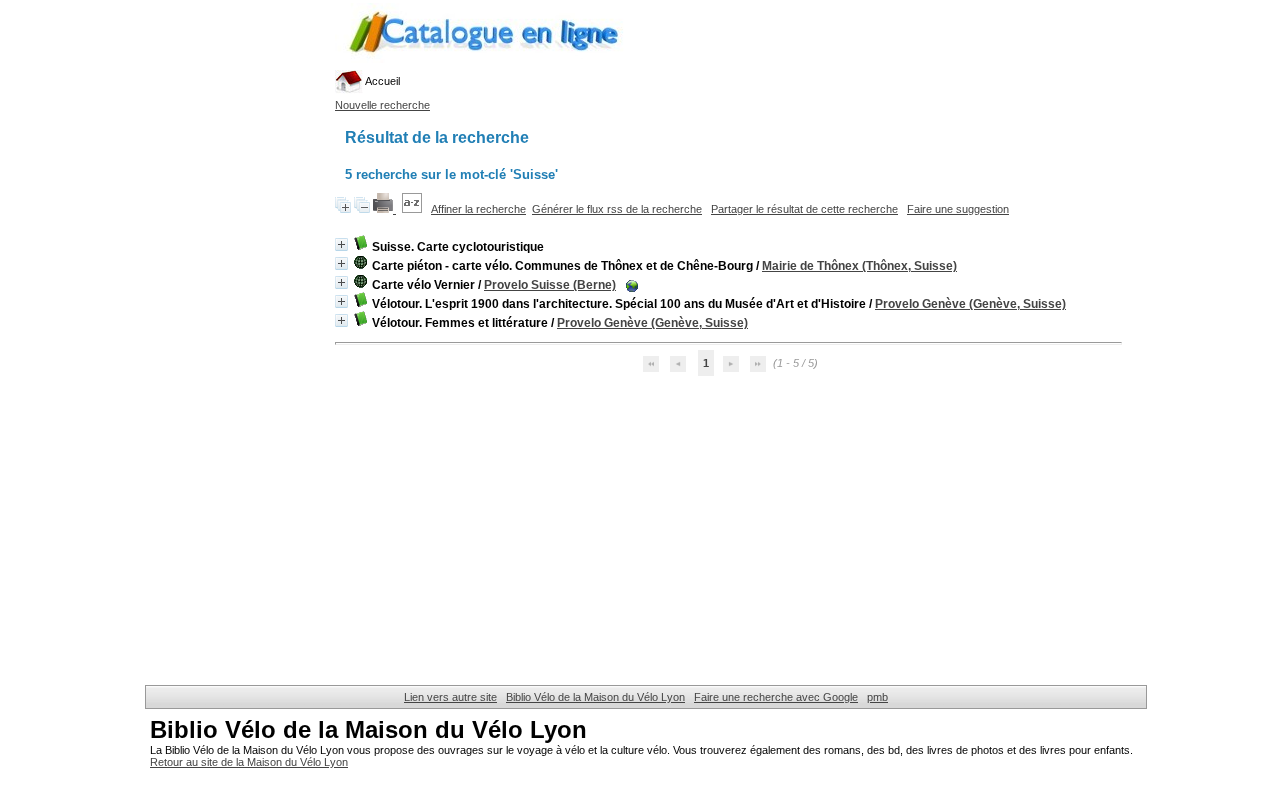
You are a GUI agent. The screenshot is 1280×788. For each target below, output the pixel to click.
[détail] (341, 244)
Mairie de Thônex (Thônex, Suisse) (859, 266)
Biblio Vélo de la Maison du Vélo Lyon (595, 697)
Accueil (381, 81)
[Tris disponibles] (413, 209)
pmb (877, 697)
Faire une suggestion (958, 209)
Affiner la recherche (478, 209)
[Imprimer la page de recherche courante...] (384, 209)
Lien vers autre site (450, 697)
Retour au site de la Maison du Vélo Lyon (249, 762)
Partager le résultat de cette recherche (804, 209)
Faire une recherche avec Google (776, 697)
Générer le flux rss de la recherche (617, 209)
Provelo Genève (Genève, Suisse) (970, 304)
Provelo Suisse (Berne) (550, 285)
